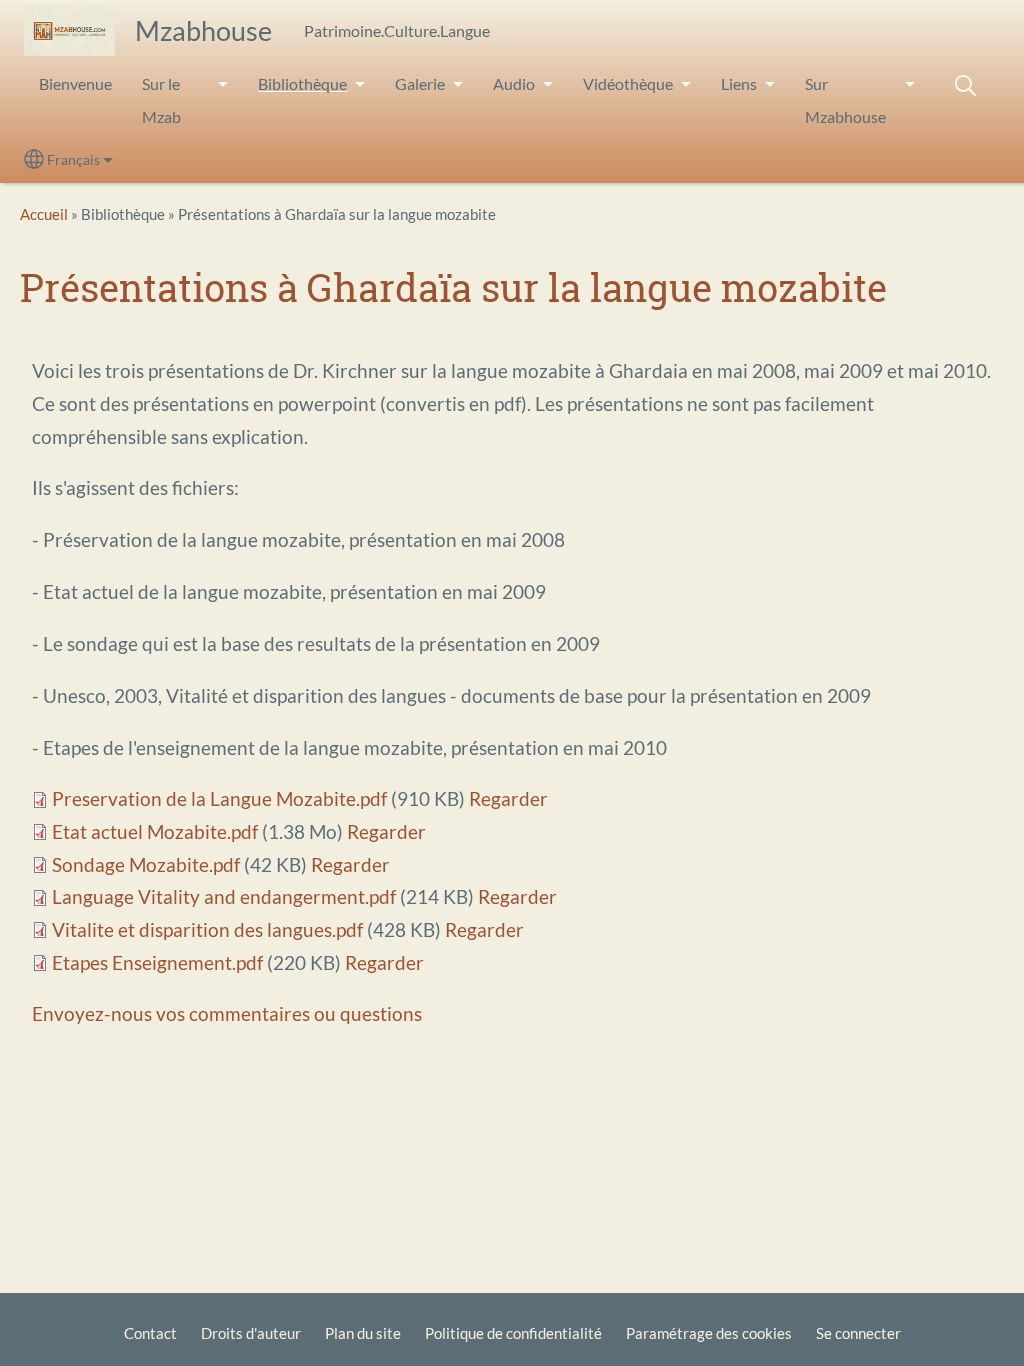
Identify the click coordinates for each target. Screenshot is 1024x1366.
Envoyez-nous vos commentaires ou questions (227, 1013)
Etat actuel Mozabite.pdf (155, 831)
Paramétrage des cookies (709, 1333)
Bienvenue (75, 83)
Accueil (44, 214)
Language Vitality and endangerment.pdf (224, 896)
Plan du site (363, 1333)
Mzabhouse (203, 30)
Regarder (508, 798)
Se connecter (858, 1333)
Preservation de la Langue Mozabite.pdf (219, 798)
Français (73, 160)
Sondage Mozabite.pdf (146, 864)
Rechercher (965, 85)
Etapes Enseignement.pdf (157, 962)
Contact (150, 1333)
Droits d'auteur (251, 1333)
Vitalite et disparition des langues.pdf (207, 929)
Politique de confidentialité (513, 1333)
